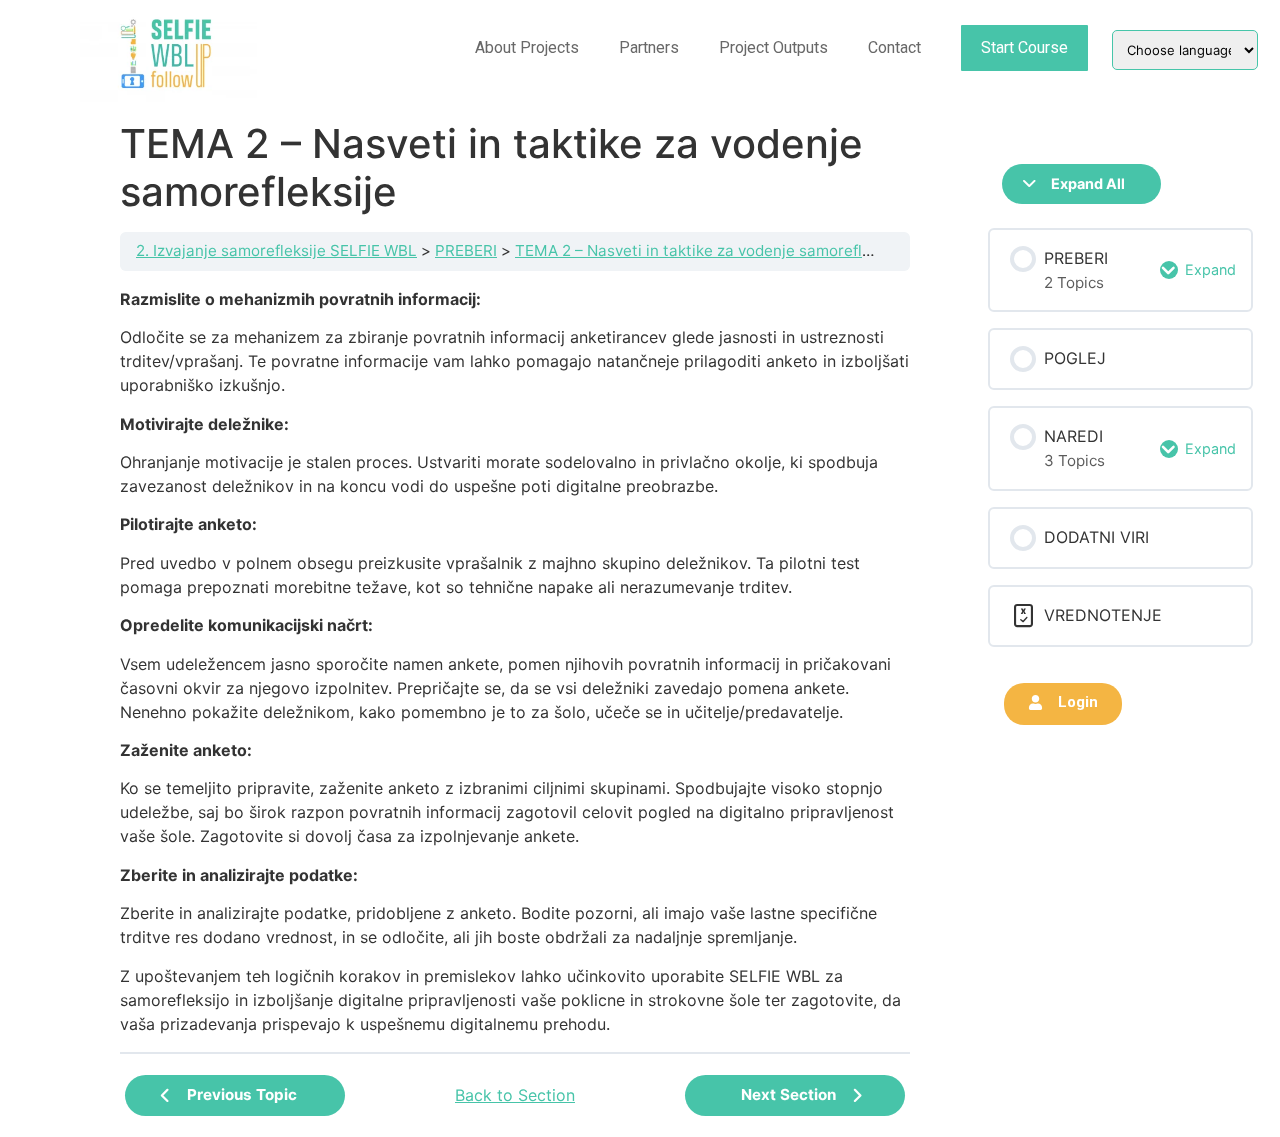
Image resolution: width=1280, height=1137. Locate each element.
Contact (894, 47)
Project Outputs (773, 47)
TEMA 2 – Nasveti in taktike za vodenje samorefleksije (709, 250)
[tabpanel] (515, 661)
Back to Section (515, 1095)
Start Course (1024, 47)
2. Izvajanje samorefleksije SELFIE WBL (276, 250)
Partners (649, 47)
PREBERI (466, 250)
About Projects (527, 47)
